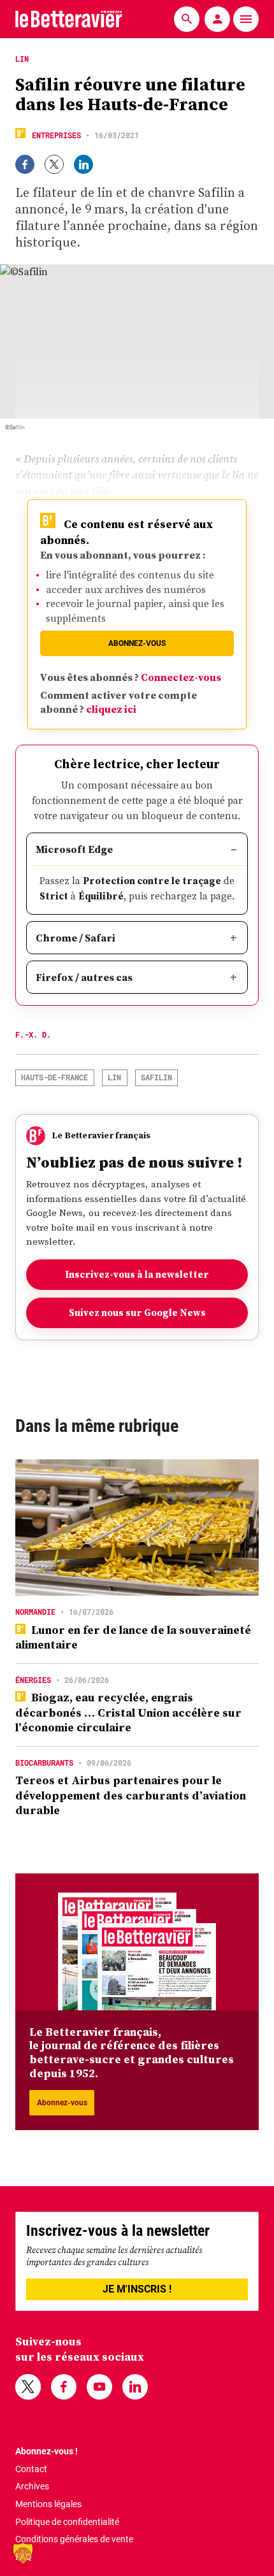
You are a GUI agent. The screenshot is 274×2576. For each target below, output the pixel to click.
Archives (32, 2486)
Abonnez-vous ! (47, 2451)
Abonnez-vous (137, 643)
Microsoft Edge (74, 849)
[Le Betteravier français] (69, 19)
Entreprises (56, 135)
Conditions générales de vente (74, 2539)
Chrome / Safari (76, 938)
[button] (23, 2553)
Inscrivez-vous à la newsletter (137, 1274)
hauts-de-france (54, 1077)
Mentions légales (48, 2504)
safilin (156, 1077)
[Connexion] (217, 19)
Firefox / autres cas (84, 977)
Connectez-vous (181, 677)
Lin (114, 1077)
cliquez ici (111, 709)
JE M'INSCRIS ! (137, 2289)
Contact (31, 2469)
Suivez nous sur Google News (137, 1313)
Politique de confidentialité (67, 2522)
